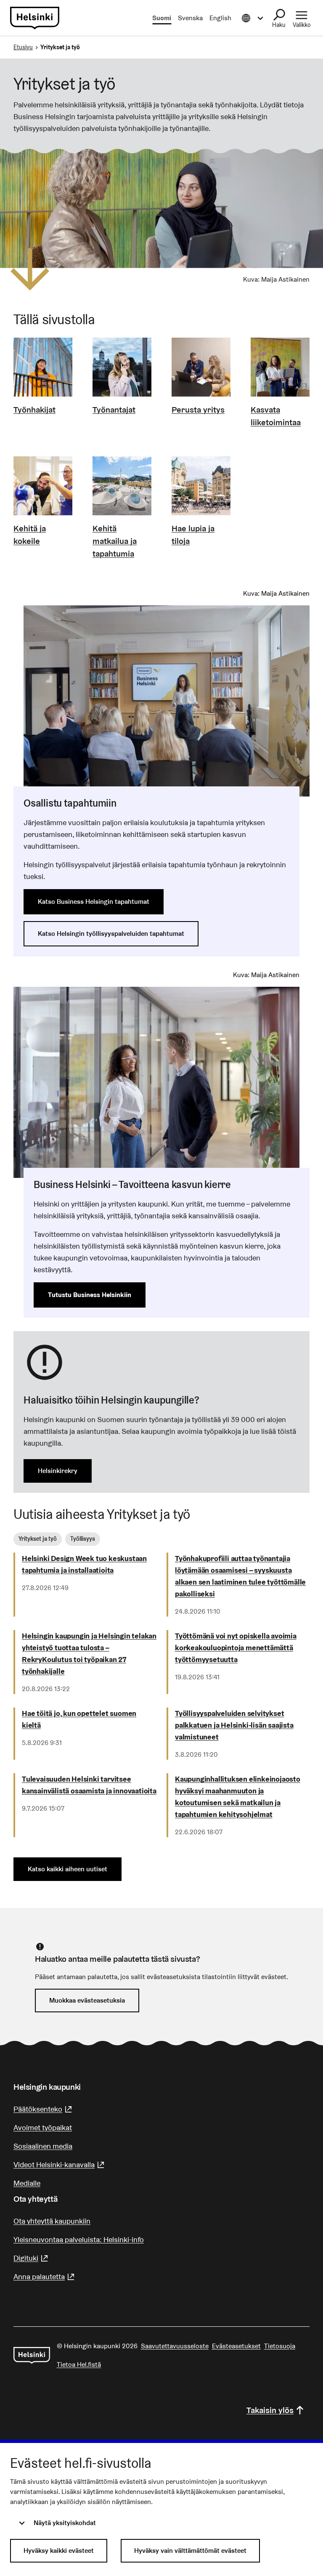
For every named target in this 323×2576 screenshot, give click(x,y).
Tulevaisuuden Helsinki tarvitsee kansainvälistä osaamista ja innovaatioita (89, 1785)
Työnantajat (114, 410)
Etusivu (23, 47)
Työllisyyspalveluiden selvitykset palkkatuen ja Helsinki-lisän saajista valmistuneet (234, 1725)
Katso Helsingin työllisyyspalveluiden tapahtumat (111, 934)
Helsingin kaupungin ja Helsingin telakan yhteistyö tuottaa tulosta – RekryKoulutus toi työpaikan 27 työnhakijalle (89, 1653)
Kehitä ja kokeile (30, 535)
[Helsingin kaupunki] (32, 2355)
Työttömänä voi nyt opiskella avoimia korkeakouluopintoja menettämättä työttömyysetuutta (236, 1648)
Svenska (190, 18)
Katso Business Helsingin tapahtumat (94, 902)
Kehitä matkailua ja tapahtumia (115, 541)
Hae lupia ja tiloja (193, 535)
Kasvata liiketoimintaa (276, 416)
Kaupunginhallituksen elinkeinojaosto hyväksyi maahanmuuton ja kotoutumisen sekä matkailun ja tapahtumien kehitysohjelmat (238, 1797)
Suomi (162, 18)
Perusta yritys (198, 410)
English (220, 18)
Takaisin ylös (270, 2410)
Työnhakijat (34, 410)
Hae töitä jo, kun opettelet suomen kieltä (79, 1719)
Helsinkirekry (58, 1471)
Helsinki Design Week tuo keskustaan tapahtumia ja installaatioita (84, 1564)
